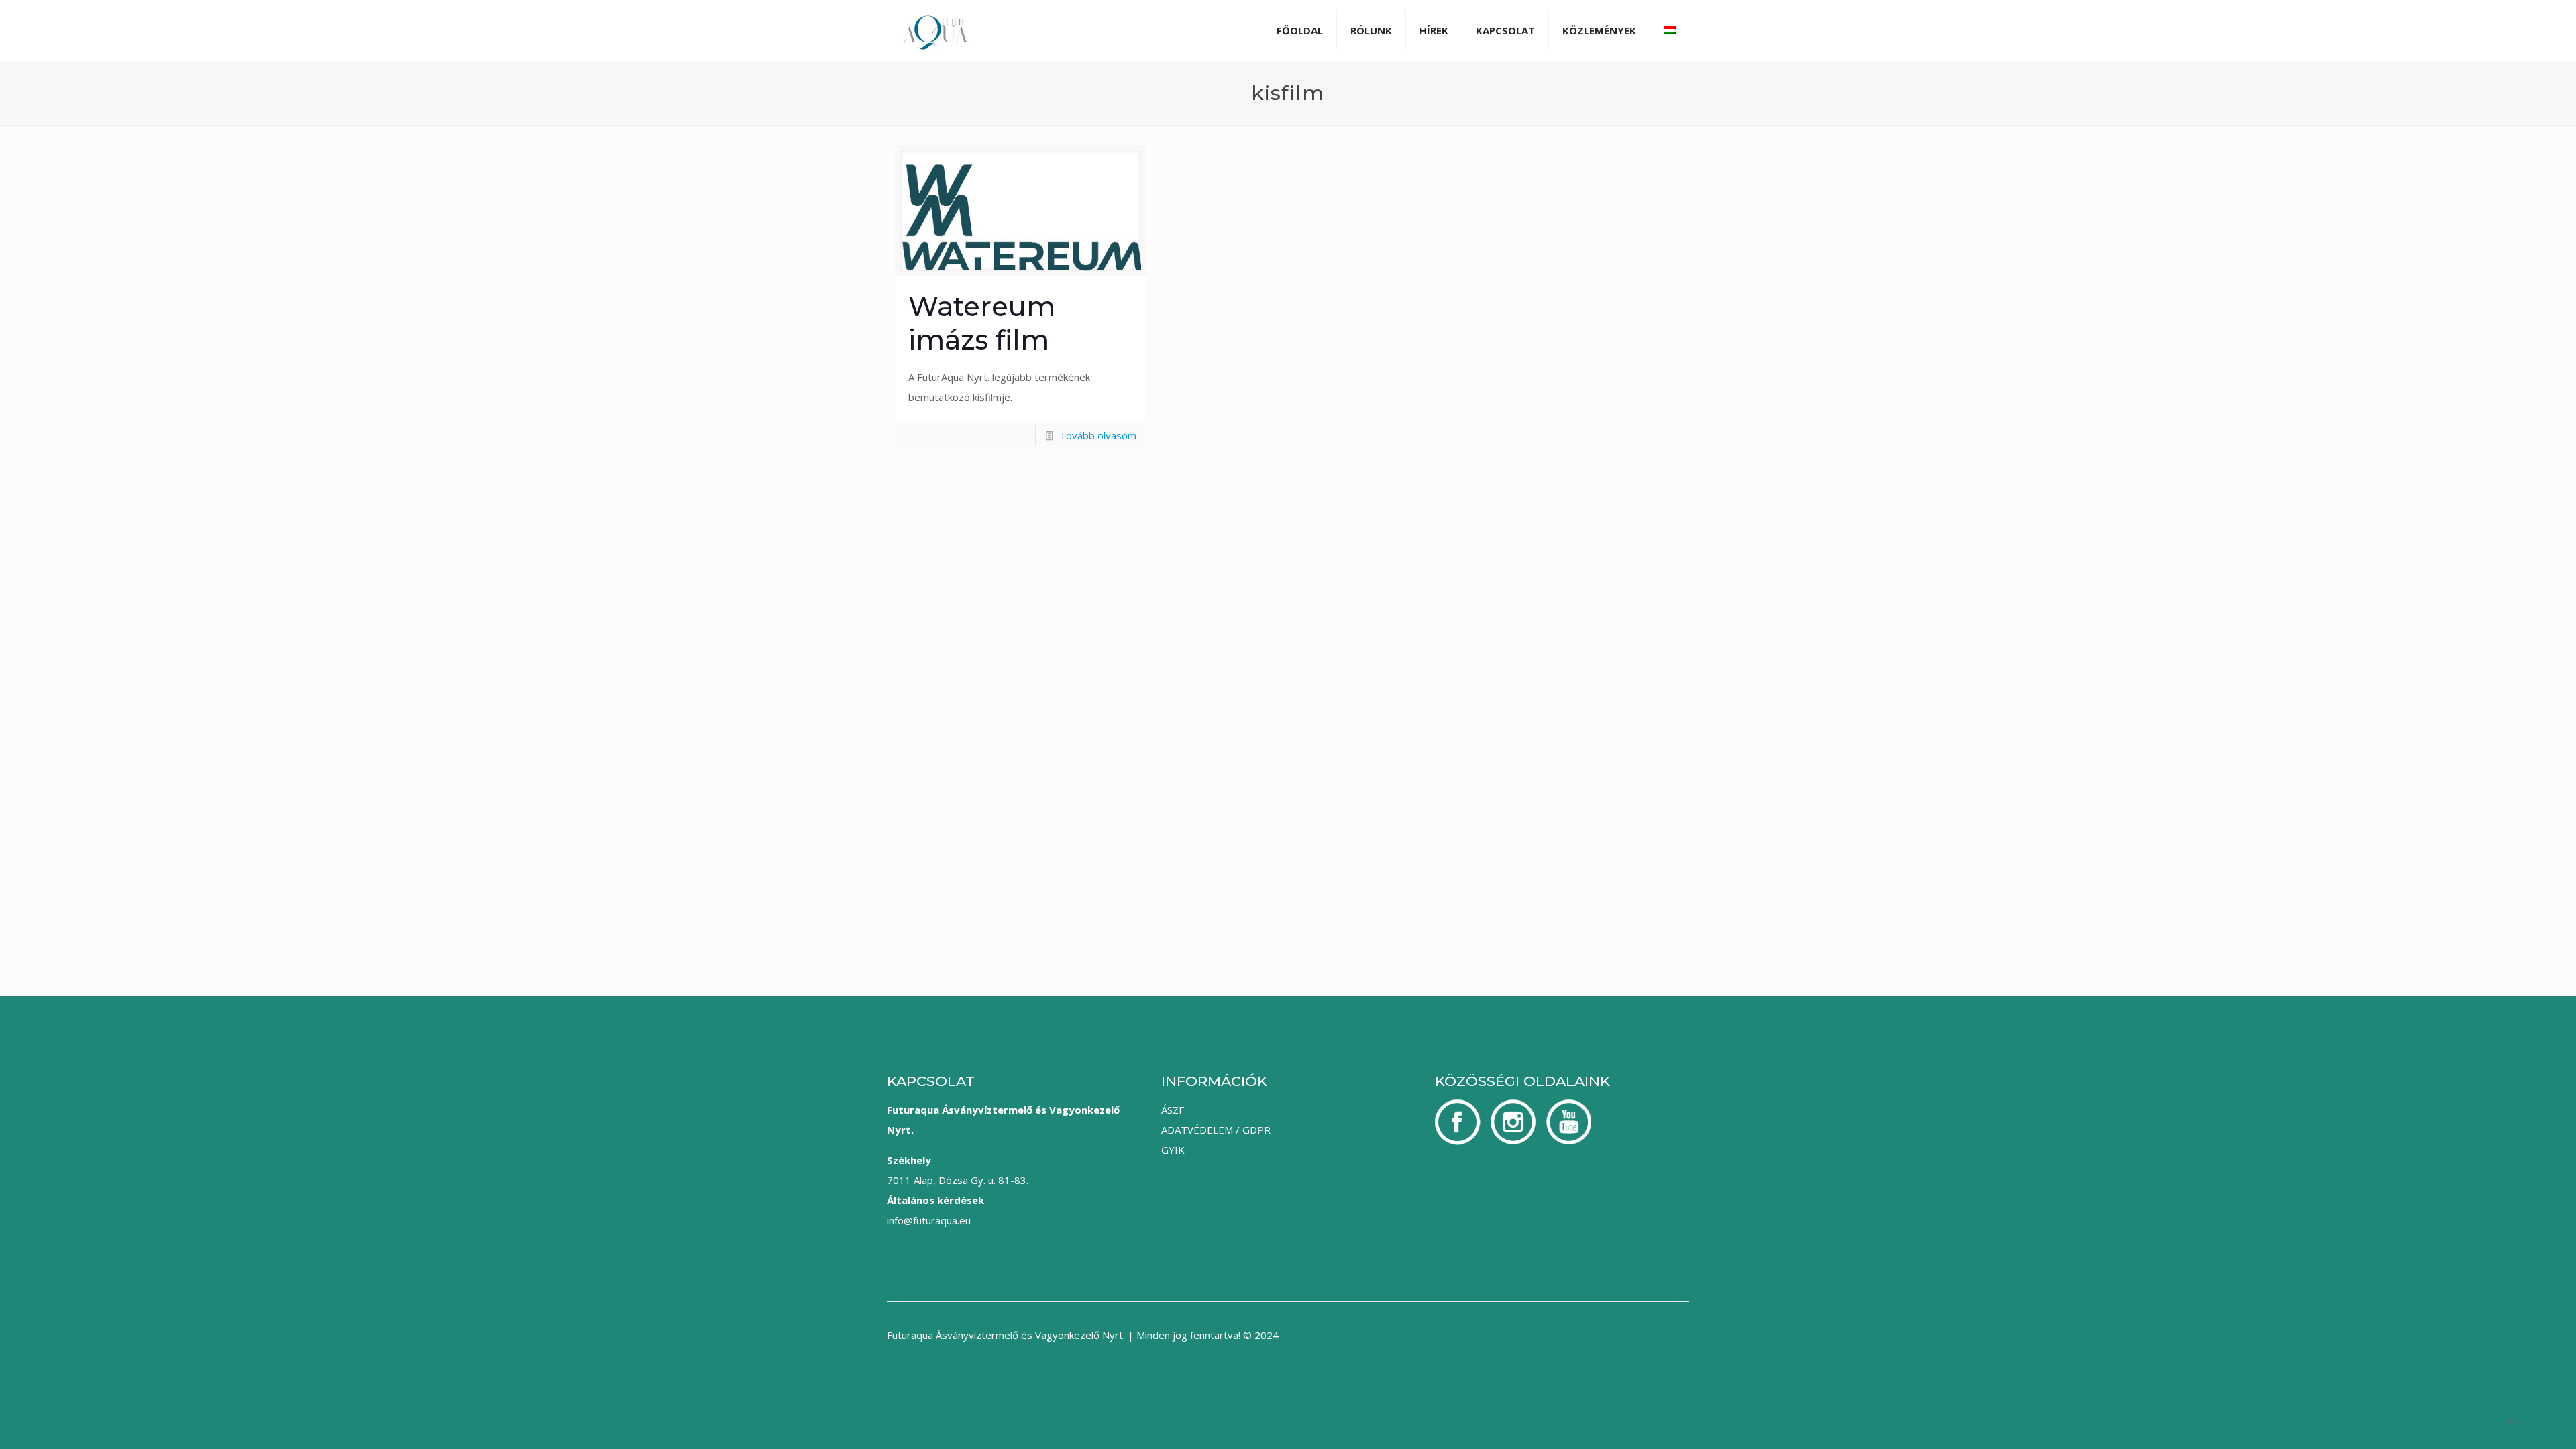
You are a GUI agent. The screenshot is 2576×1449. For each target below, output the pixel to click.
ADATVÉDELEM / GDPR (1216, 1130)
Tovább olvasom (1098, 435)
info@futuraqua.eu (929, 1220)
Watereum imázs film (982, 323)
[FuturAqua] (935, 30)
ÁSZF (1173, 1110)
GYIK (1173, 1150)
